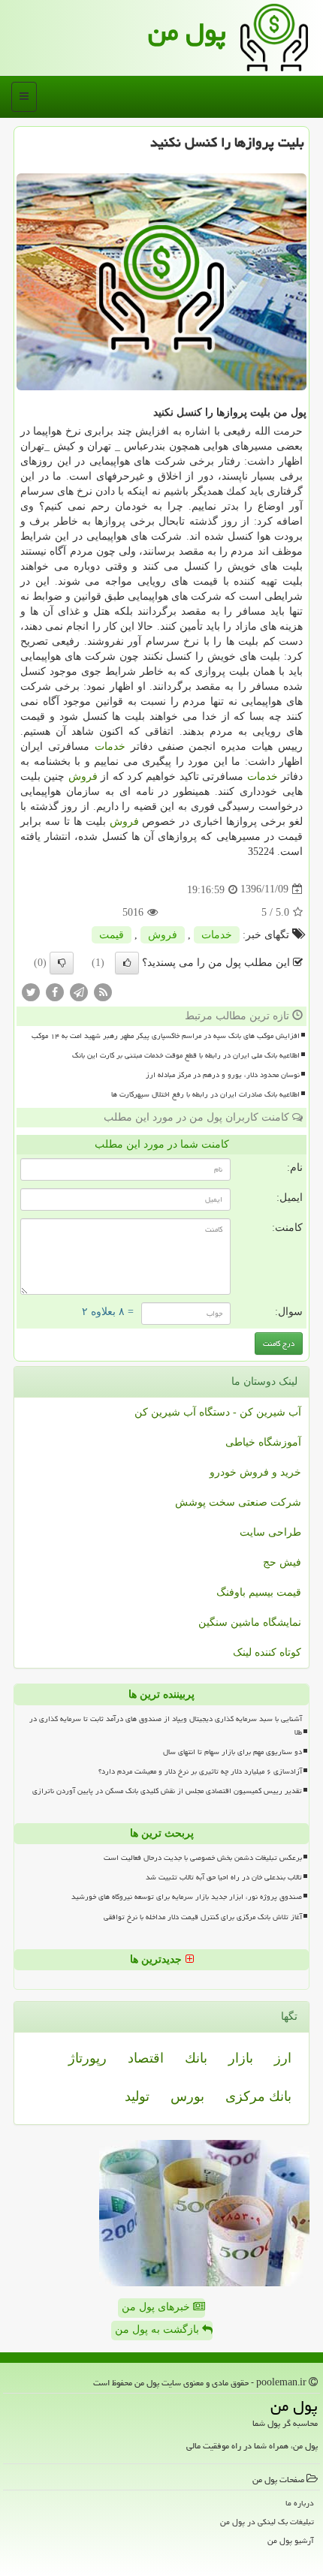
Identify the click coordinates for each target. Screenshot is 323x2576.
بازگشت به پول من (158, 2329)
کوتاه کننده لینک (267, 1652)
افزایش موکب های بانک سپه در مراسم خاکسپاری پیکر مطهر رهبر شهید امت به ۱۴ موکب (166, 1036)
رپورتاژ (88, 2058)
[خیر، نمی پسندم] (62, 963)
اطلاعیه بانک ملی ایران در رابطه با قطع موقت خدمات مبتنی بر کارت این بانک (186, 1055)
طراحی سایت (270, 1532)
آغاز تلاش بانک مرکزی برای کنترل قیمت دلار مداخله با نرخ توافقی (203, 1917)
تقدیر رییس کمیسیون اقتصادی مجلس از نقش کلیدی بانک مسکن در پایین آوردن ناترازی (167, 1791)
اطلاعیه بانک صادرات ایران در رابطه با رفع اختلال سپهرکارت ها (205, 1094)
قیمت (112, 935)
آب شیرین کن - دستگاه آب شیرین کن (218, 1412)
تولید (137, 2096)
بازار (241, 2058)
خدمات (110, 746)
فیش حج (282, 1562)
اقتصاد (146, 2058)
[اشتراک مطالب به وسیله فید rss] (103, 991)
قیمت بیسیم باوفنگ (259, 1592)
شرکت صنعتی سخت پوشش (238, 1502)
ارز (283, 2058)
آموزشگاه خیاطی (263, 1442)
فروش (83, 776)
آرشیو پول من (291, 2540)
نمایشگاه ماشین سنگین (250, 1622)
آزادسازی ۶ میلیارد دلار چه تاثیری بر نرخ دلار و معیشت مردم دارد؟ (200, 1771)
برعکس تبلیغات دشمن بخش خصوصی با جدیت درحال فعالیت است (203, 1858)
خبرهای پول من (157, 2307)
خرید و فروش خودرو (255, 1472)
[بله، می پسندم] (127, 963)
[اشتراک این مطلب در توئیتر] (31, 991)
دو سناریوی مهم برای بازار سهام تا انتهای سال (232, 1752)
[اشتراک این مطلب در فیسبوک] (55, 991)
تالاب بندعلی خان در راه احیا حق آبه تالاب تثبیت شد (224, 1877)
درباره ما (300, 2503)
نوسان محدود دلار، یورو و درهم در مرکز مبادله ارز (223, 1075)
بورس (187, 2096)
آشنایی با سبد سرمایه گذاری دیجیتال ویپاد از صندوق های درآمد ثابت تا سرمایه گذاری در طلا (166, 1725)
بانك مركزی (258, 2096)
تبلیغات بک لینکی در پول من (267, 2522)
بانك (196, 2058)
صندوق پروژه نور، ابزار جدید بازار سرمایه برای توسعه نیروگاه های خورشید (187, 1897)
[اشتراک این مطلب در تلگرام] (79, 991)
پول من (187, 32)
